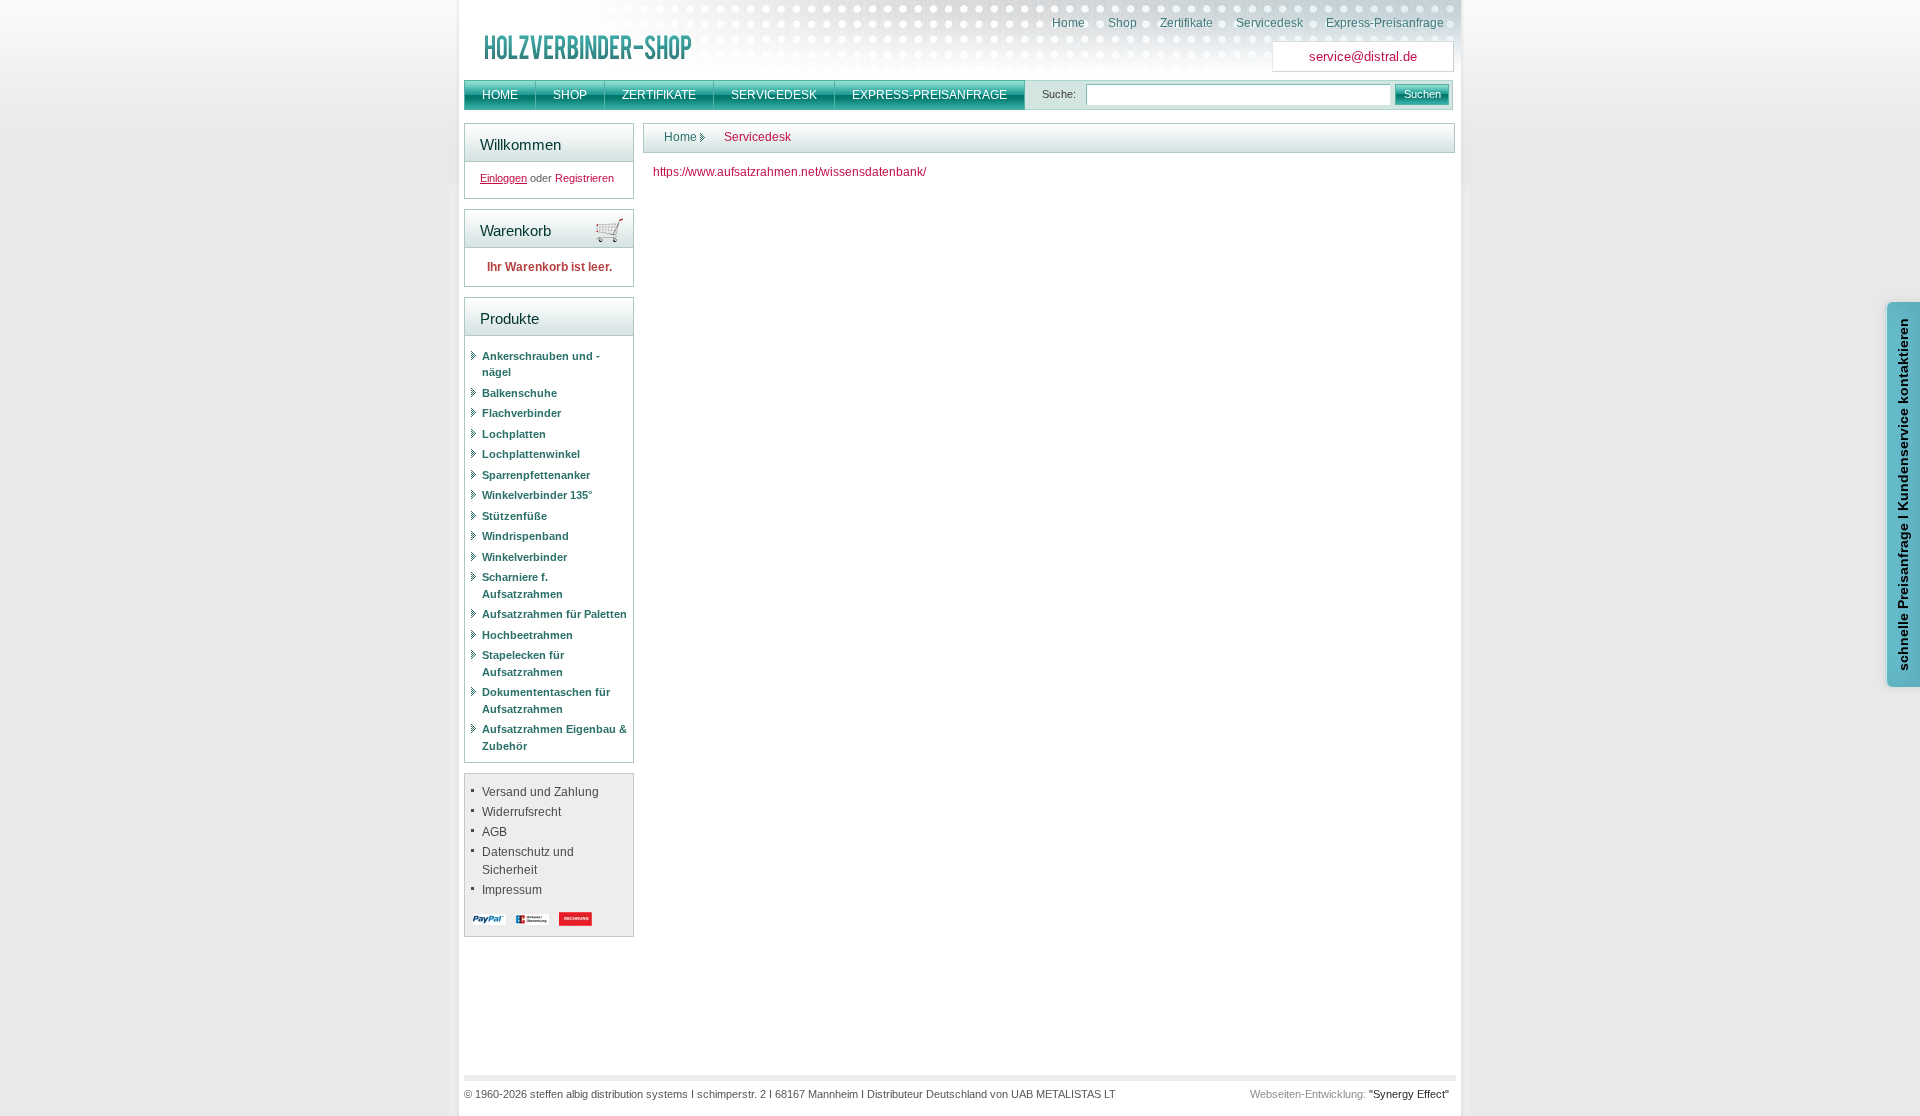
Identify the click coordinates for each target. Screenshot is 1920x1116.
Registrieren (584, 178)
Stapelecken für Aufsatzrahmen (523, 663)
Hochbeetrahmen (527, 635)
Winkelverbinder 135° (537, 495)
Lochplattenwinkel (531, 454)
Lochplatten (514, 434)
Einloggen (503, 178)
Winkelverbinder (524, 557)
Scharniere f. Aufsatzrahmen (522, 585)
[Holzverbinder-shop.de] (588, 47)
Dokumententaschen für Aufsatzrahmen (546, 700)
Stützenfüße (514, 516)
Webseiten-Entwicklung (1306, 1094)
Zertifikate (1186, 23)
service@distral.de (1363, 56)
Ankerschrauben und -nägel (541, 364)
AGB (494, 832)
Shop (1122, 23)
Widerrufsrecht (521, 812)
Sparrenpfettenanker (536, 475)
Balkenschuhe (519, 393)
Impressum (512, 890)
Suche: (1059, 94)
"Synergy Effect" (1409, 1094)
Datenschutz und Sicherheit (528, 861)
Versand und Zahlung (540, 792)
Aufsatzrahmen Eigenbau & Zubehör (554, 737)
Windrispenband (525, 536)
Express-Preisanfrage (1385, 23)
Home (1068, 23)
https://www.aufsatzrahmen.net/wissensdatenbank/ (789, 172)
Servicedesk (1269, 23)
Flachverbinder (521, 413)
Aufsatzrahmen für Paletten (554, 614)
